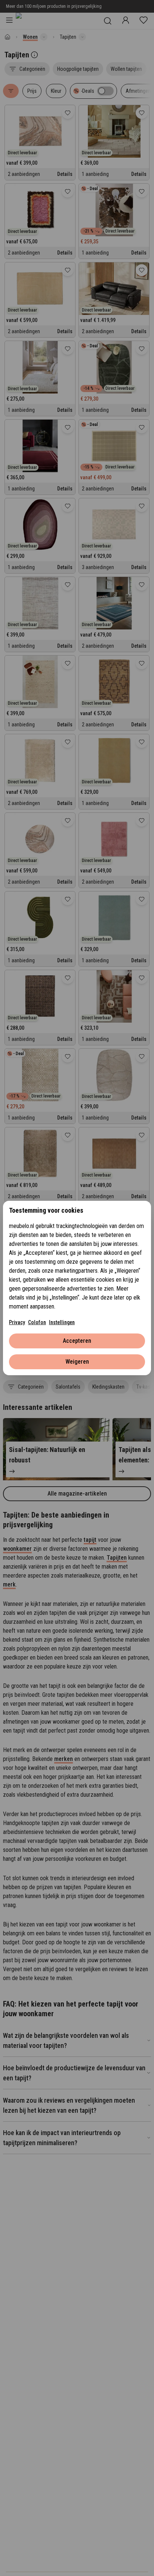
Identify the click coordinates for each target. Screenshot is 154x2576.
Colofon (37, 1322)
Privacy (17, 1322)
